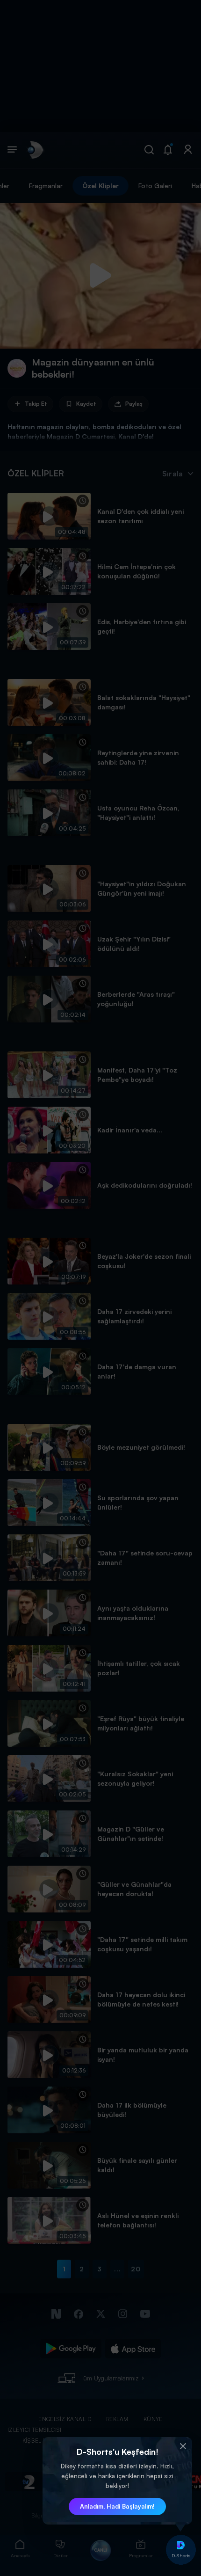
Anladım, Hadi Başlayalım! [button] (117, 2506)
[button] (183, 2446)
